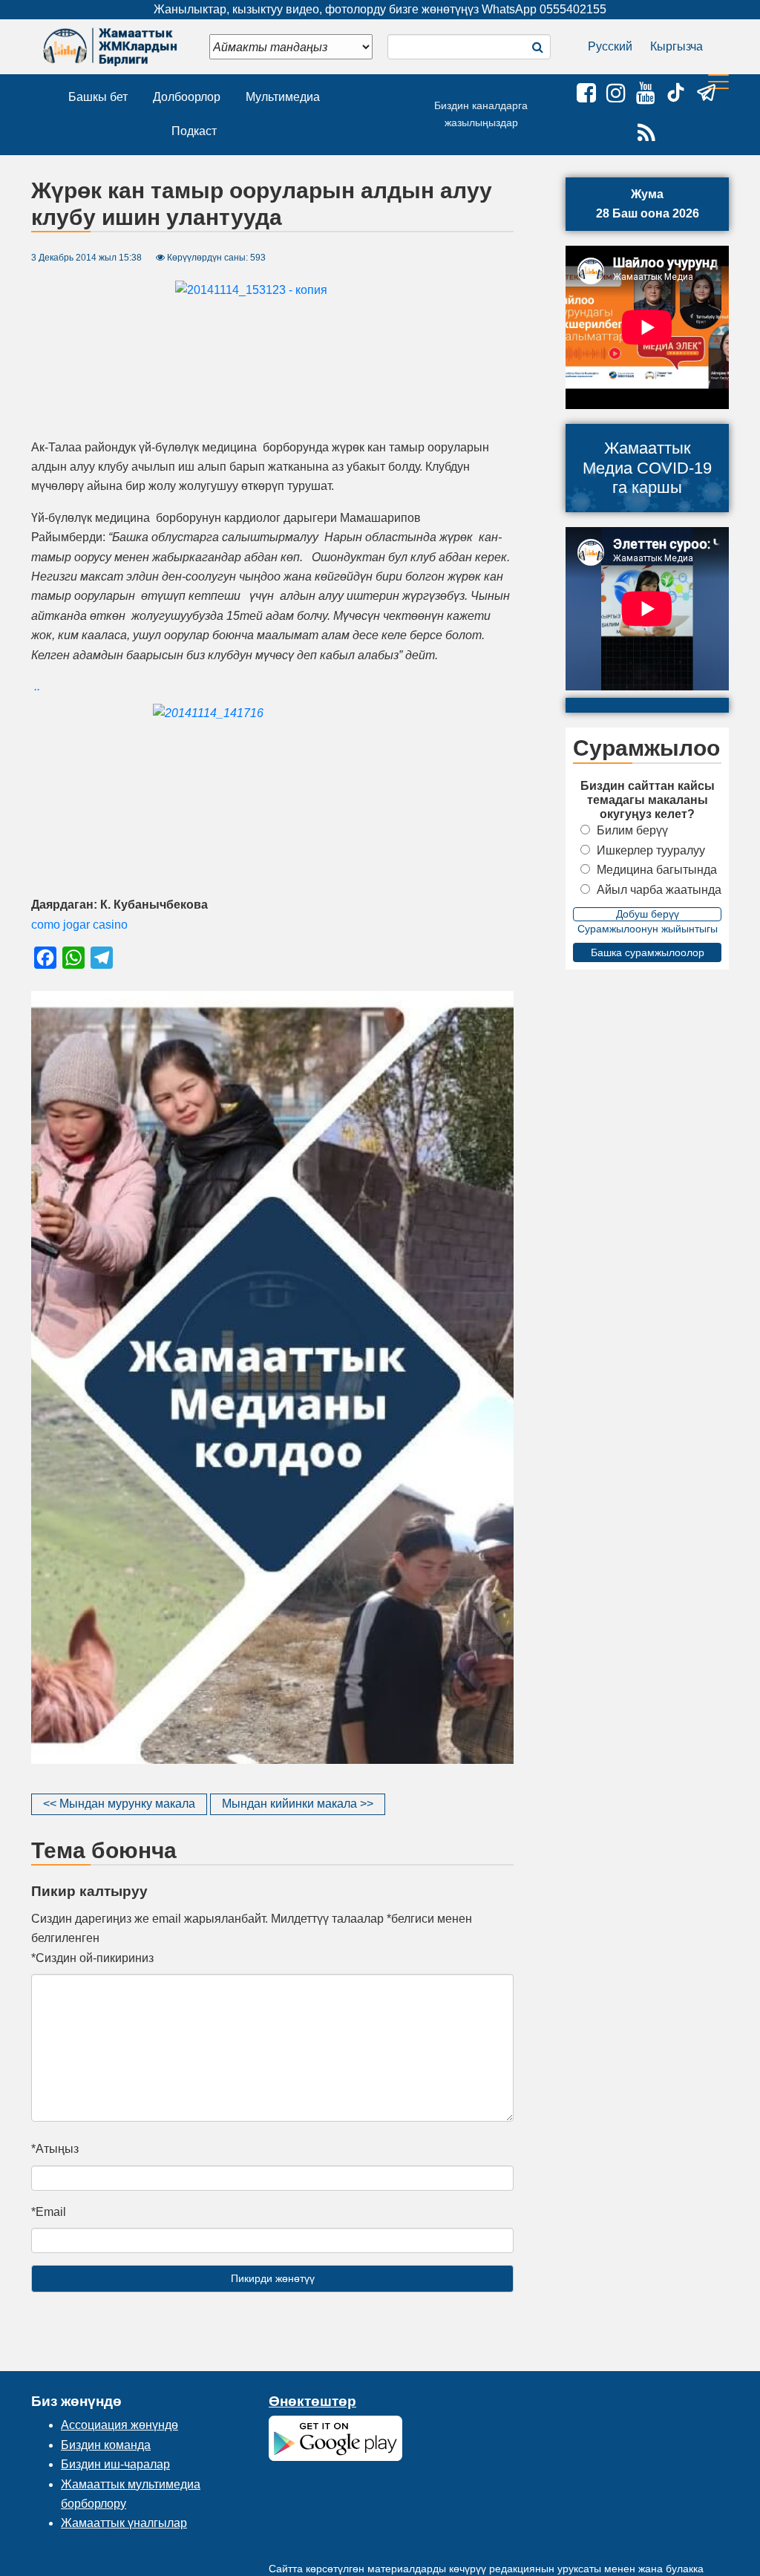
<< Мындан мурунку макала (119, 1804)
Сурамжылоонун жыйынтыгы (648, 929)
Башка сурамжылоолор (648, 952)
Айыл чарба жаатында (659, 890)
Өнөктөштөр (312, 2401)
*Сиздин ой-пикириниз (92, 1958)
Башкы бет (98, 97)
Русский (610, 46)
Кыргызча (677, 46)
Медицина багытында (657, 870)
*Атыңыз (55, 2149)
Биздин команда (106, 2445)
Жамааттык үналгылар (124, 2523)
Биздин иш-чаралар (115, 2464)
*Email (49, 2212)
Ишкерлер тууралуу (651, 850)
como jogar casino (79, 925)
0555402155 (573, 9)
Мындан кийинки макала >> (298, 1804)
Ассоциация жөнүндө (119, 2425)
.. (37, 686)
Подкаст (194, 131)
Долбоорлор (187, 97)
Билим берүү (632, 830)
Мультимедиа (283, 97)
